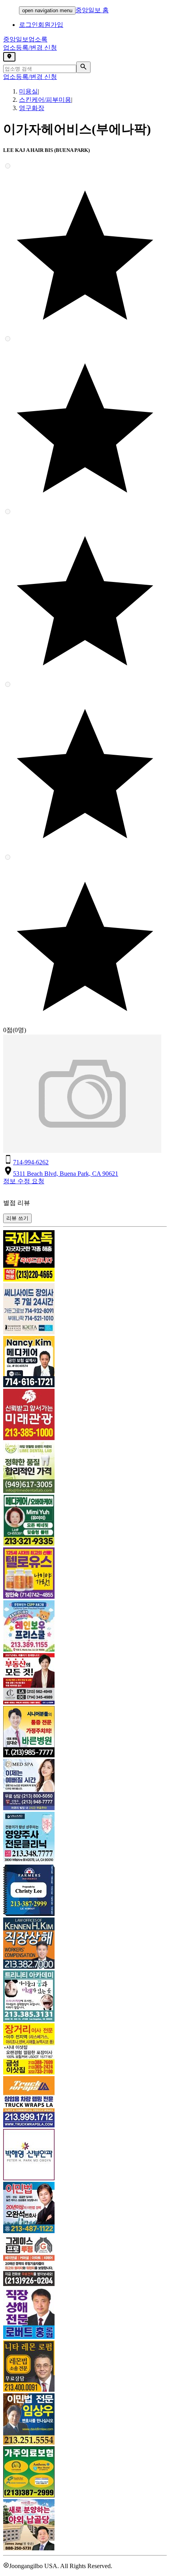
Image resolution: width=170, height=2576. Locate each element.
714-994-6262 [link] (31, 1162)
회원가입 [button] (51, 25)
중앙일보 (25, 39)
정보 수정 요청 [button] (24, 1181)
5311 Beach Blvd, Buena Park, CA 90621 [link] (66, 1174)
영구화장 (32, 108)
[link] (85, 1257)
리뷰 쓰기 (17, 1218)
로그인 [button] (28, 25)
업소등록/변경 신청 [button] (30, 48)
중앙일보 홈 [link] (92, 10)
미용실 (28, 91)
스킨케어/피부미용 (45, 100)
